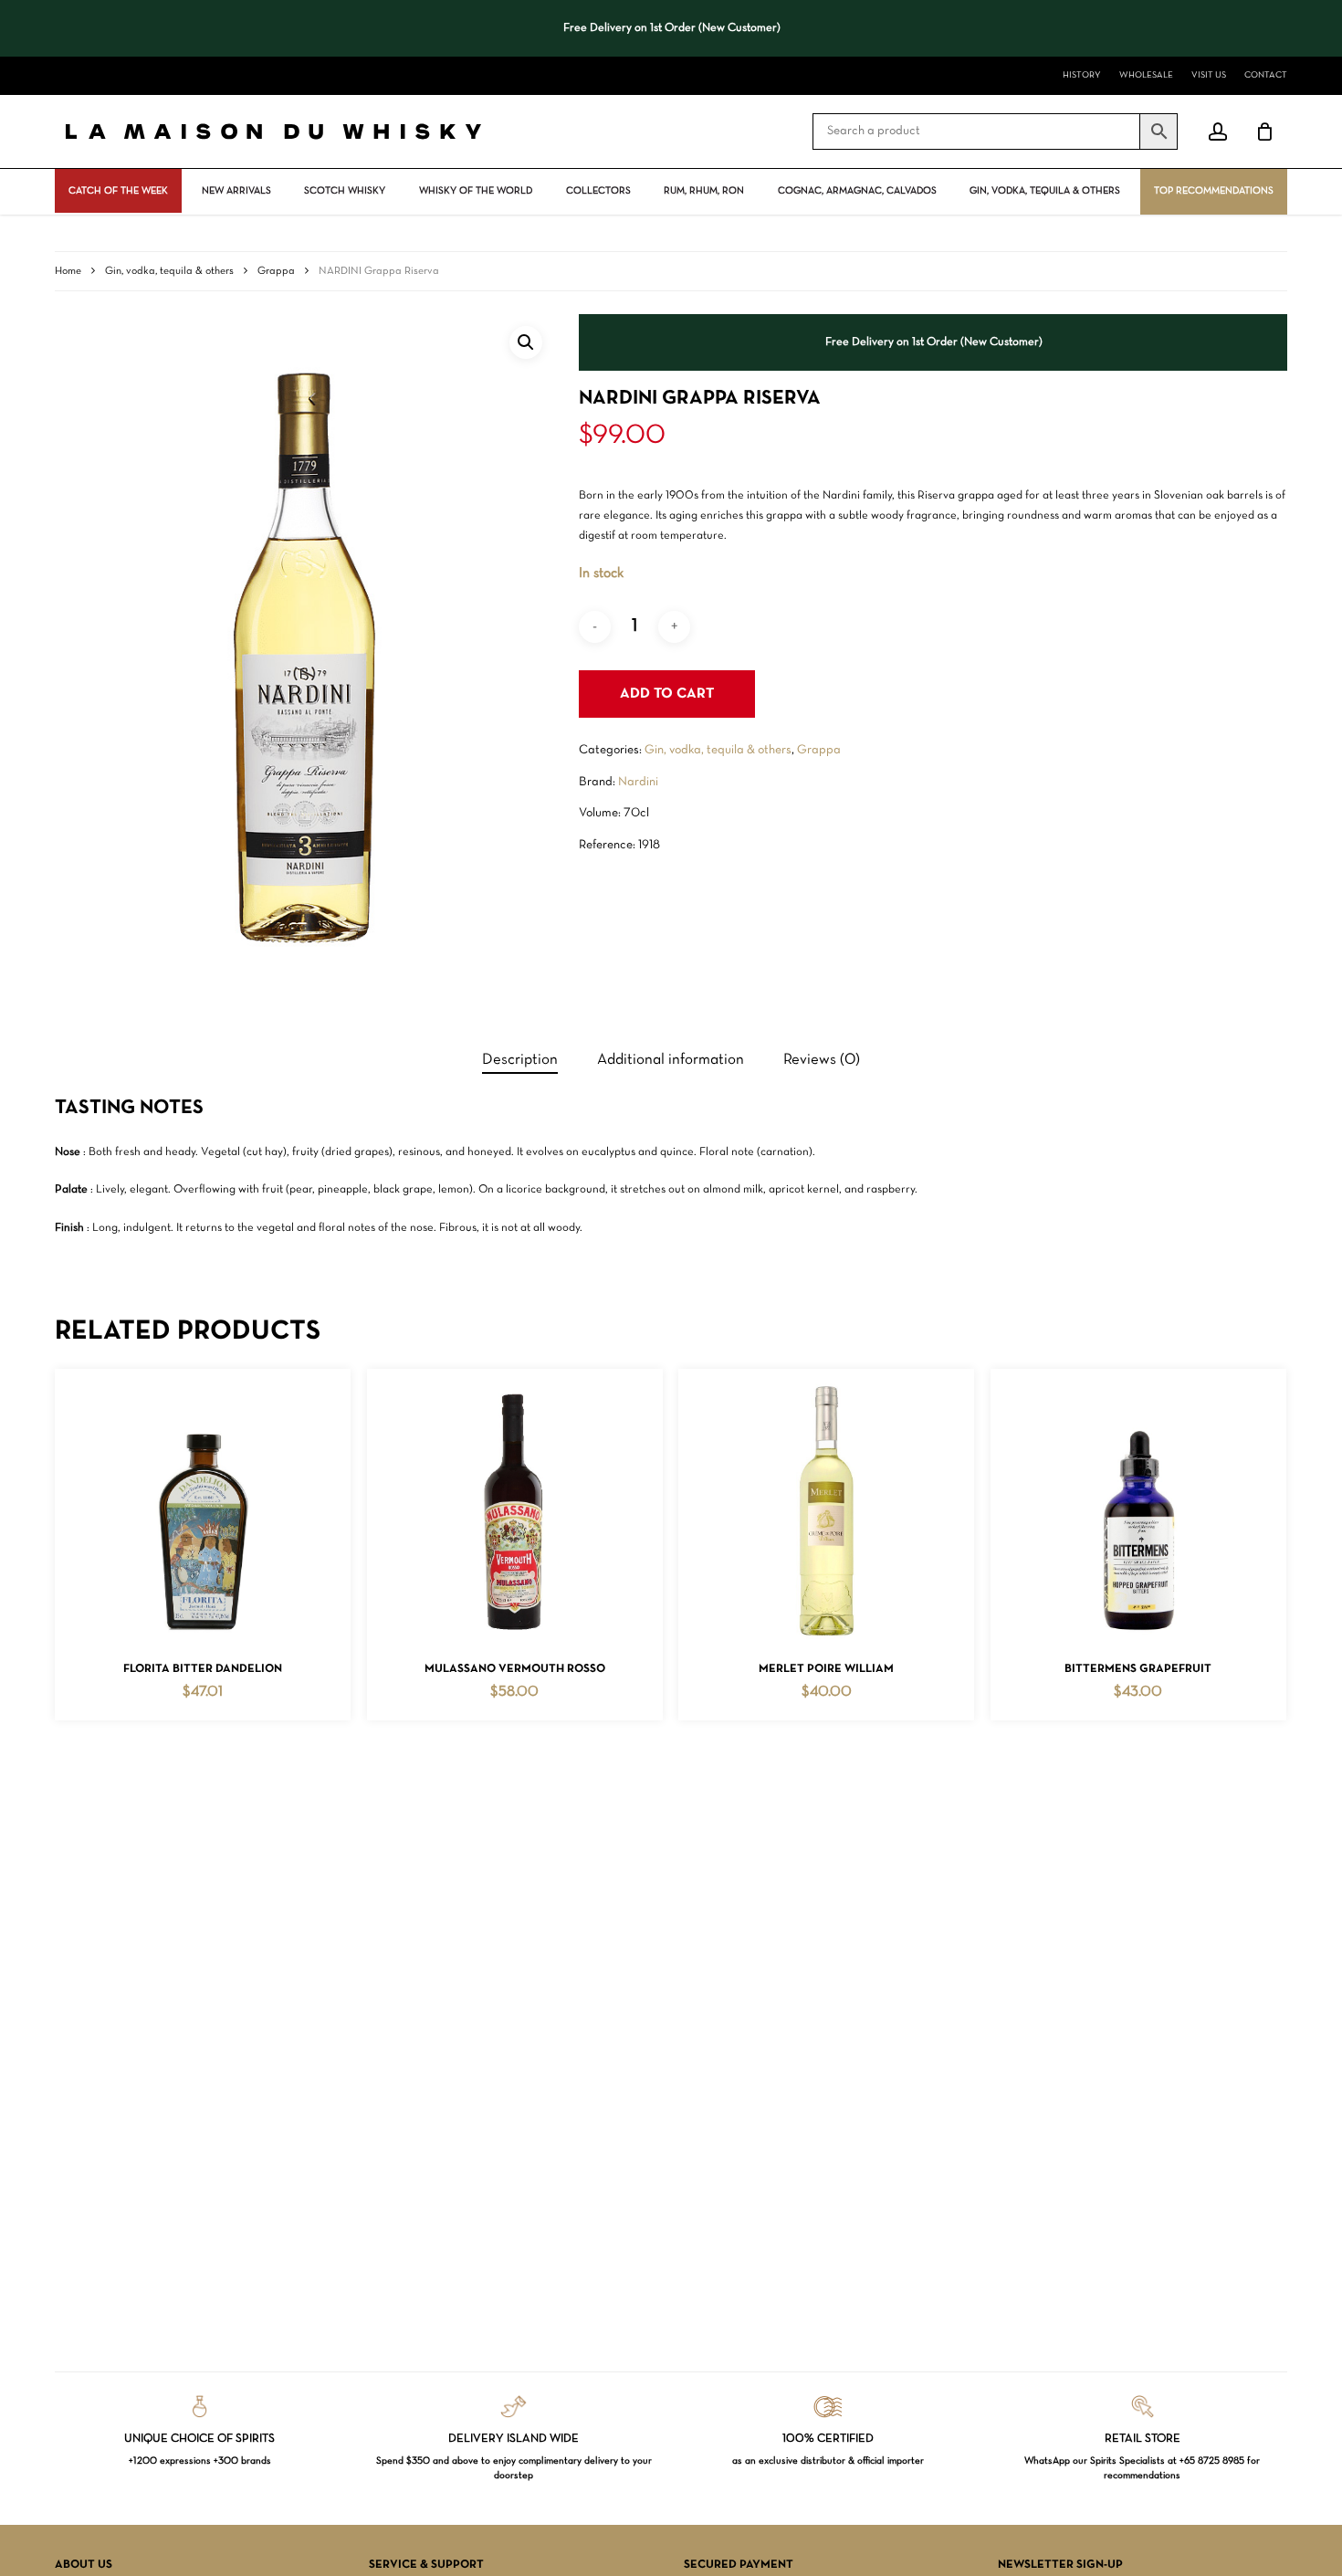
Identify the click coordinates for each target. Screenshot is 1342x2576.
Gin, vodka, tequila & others (1045, 191)
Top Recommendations (1214, 191)
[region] (671, 28)
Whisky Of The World (476, 191)
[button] (526, 342)
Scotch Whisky (345, 191)
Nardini (638, 782)
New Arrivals (236, 191)
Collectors (598, 191)
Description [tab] (520, 1060)
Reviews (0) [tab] (822, 1060)
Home (68, 271)
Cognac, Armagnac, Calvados (857, 191)
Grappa (276, 271)
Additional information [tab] (671, 1060)
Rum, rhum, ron (704, 191)
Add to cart (667, 694)
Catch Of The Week (118, 191)
